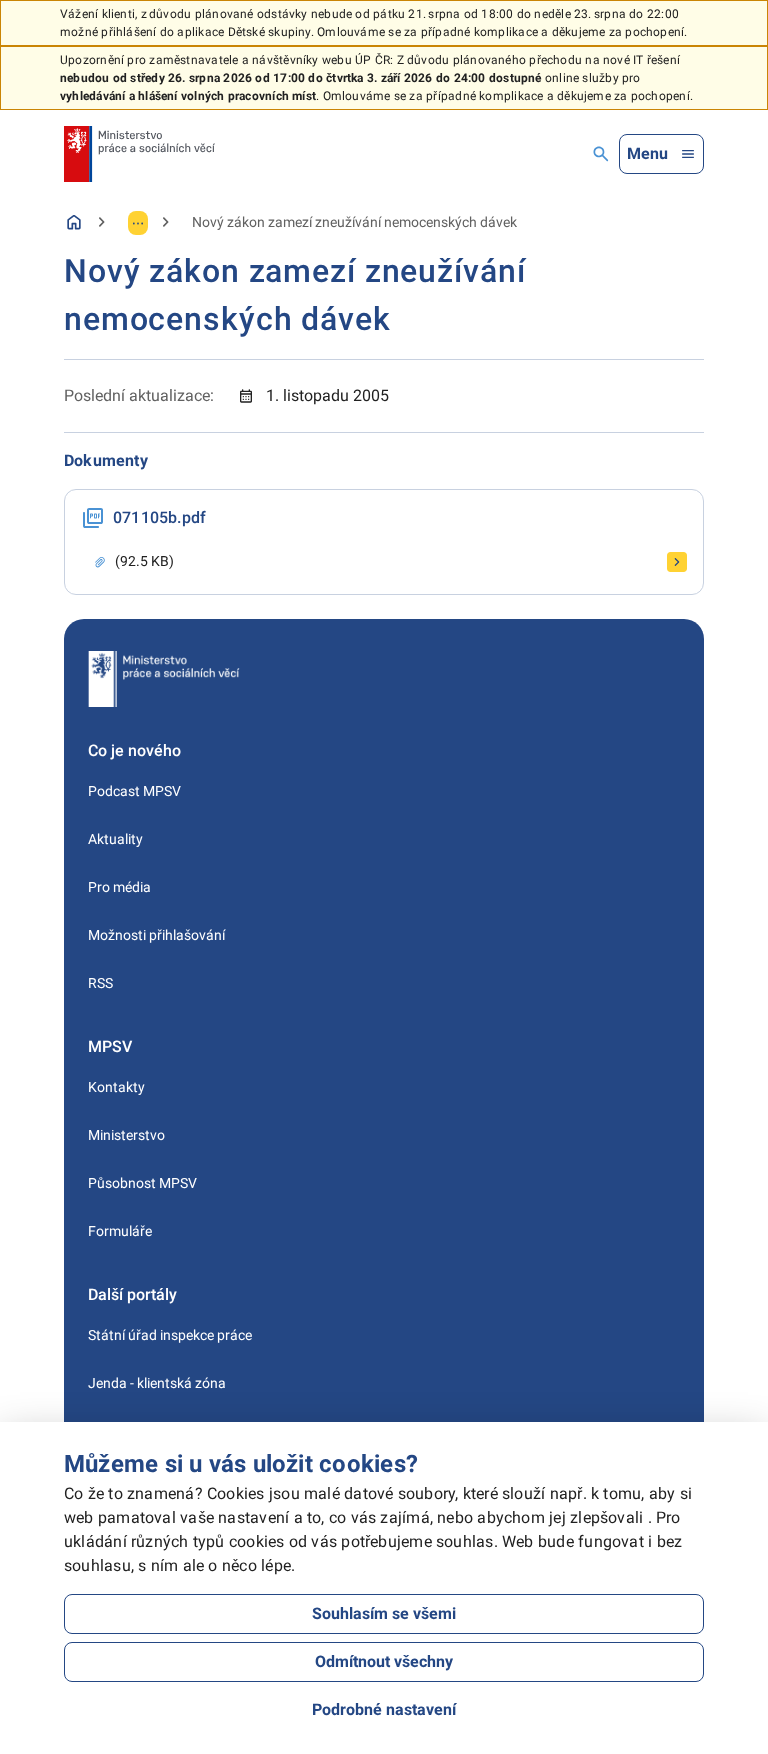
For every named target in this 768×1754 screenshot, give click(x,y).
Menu (647, 153)
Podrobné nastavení (384, 1709)
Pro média (119, 887)
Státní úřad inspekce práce (170, 1335)
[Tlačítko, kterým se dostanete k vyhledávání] (601, 154)
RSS (100, 983)
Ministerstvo (126, 1135)
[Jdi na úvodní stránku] (139, 154)
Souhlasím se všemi (384, 1613)
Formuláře (120, 1231)
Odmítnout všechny (384, 1661)
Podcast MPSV (134, 791)
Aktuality (115, 839)
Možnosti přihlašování (156, 935)
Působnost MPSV (142, 1183)
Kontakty (116, 1087)
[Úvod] (74, 222)
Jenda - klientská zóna (157, 1383)
